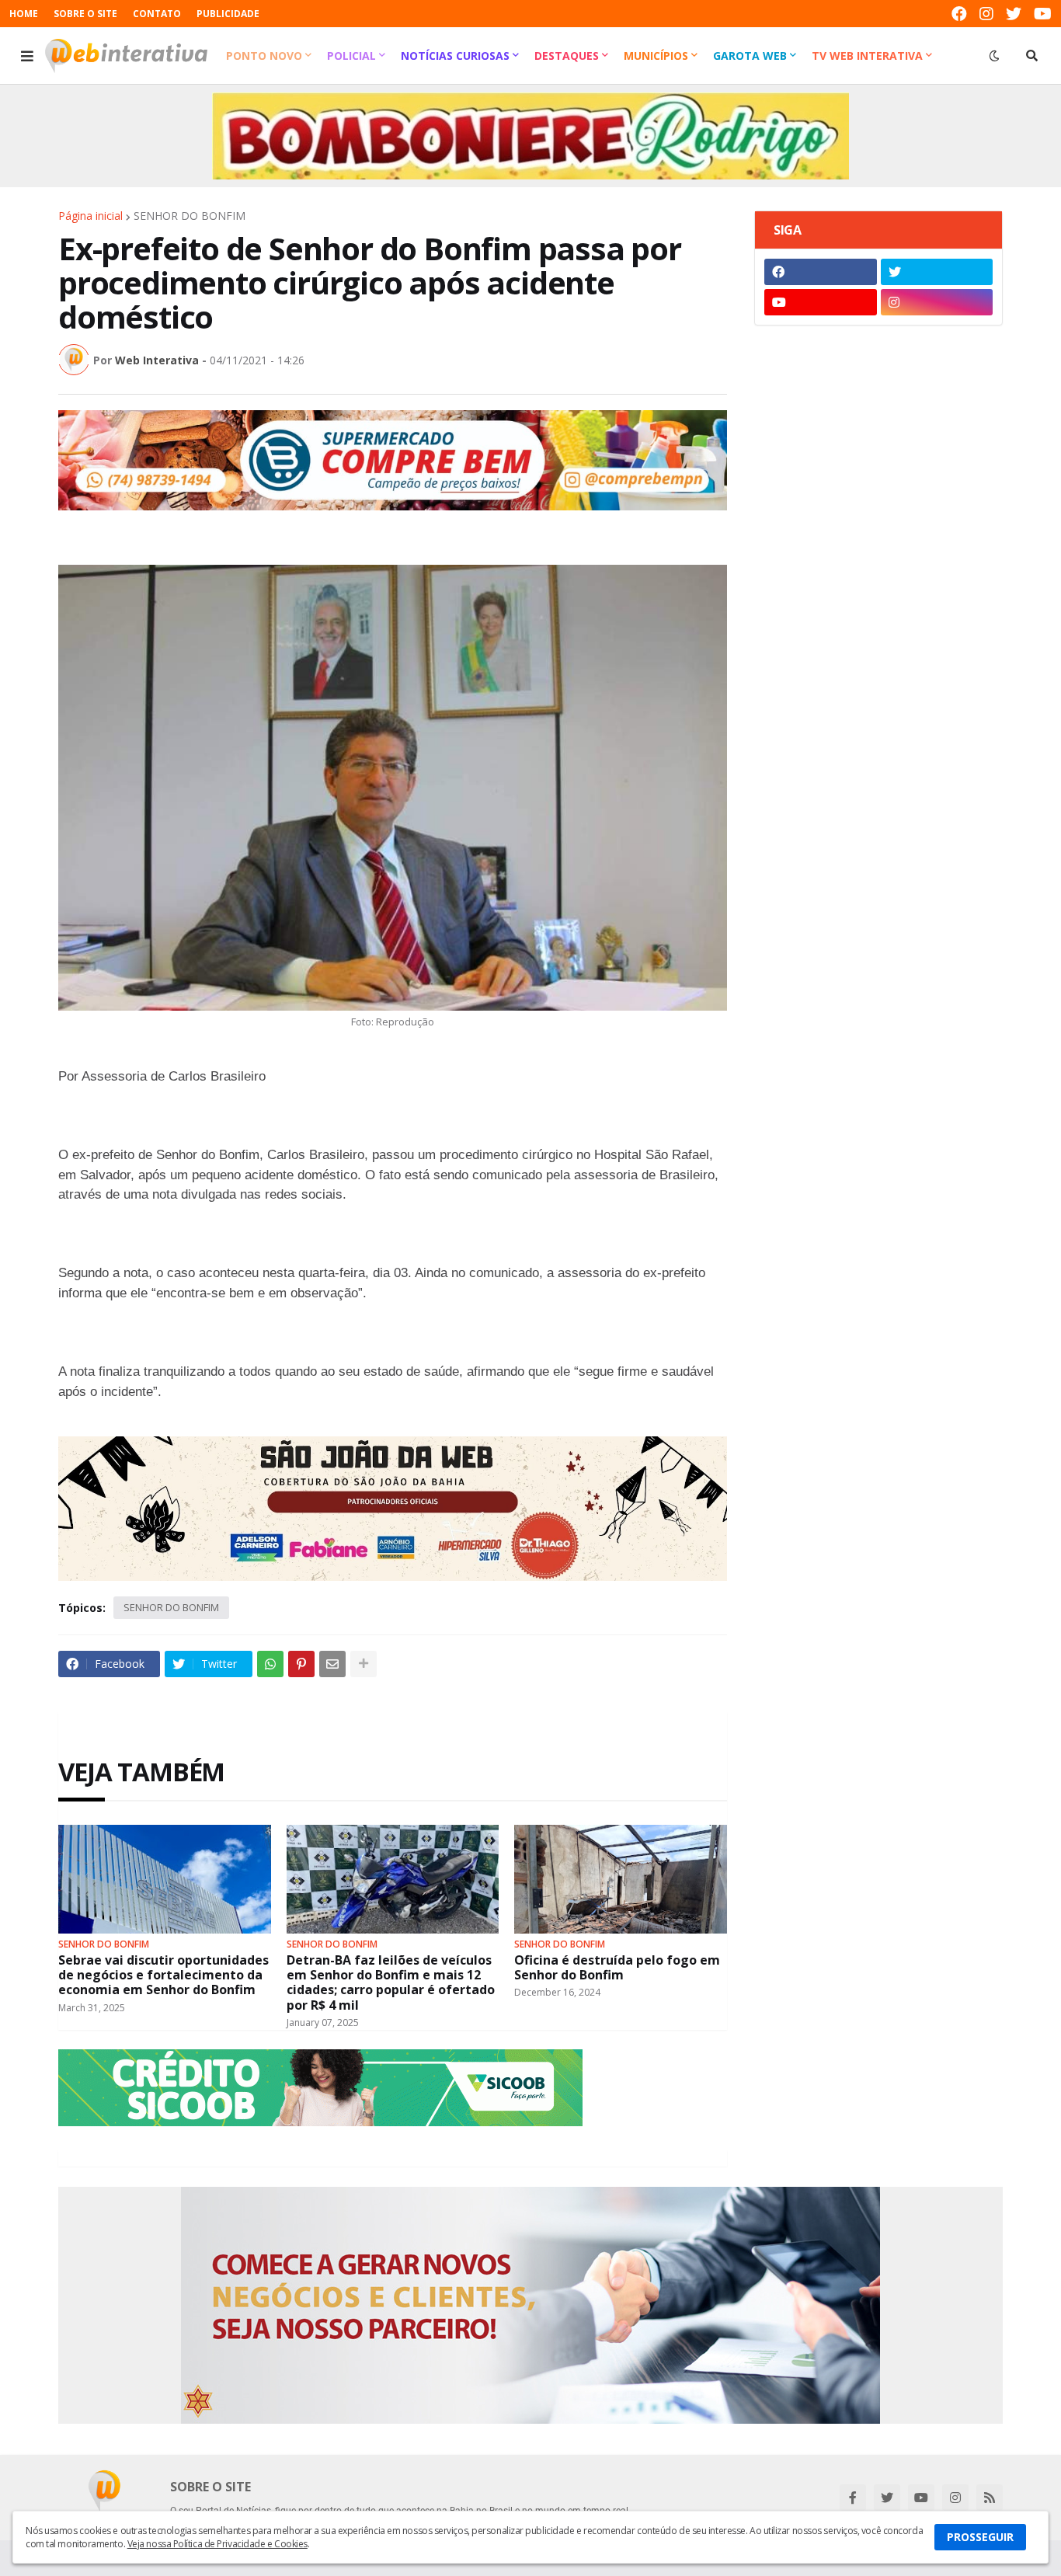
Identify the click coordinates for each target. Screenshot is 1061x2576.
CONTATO (157, 14)
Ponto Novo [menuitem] (264, 56)
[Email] (332, 1664)
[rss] (990, 2498)
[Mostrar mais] (364, 1664)
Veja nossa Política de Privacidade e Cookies (217, 2544)
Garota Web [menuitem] (750, 56)
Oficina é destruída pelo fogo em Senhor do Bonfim (617, 1968)
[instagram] (986, 14)
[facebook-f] (853, 2498)
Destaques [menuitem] (567, 56)
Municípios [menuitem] (656, 56)
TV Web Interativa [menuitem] (867, 56)
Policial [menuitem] (351, 56)
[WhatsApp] (270, 1664)
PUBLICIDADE (228, 14)
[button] (27, 56)
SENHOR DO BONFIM (190, 216)
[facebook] (959, 14)
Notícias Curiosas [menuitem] (455, 56)
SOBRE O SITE (85, 14)
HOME (24, 14)
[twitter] (1014, 14)
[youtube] (1043, 14)
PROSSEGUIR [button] (980, 2537)
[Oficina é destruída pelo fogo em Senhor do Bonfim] (621, 1879)
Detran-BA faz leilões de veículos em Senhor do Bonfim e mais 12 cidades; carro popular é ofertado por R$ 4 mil (391, 1983)
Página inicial (90, 216)
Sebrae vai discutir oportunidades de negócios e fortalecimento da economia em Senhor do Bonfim (163, 1976)
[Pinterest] (301, 1664)
